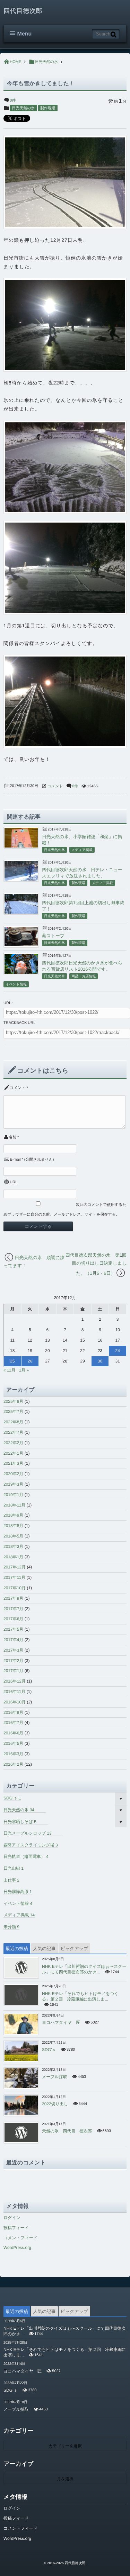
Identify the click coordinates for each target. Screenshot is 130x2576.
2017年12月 (15, 1567)
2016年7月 (13, 1723)
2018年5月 (13, 1536)
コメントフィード (20, 2238)
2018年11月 (14, 1505)
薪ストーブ (53, 936)
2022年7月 (13, 1432)
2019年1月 (13, 1495)
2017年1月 (13, 1671)
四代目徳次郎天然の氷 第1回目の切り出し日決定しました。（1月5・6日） (96, 1264)
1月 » (24, 1370)
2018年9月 (13, 1515)
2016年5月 (13, 1743)
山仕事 (11, 1880)
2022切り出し (55, 2104)
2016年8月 (13, 1712)
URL (14, 1182)
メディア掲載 (82, 850)
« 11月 (9, 1370)
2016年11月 (14, 1692)
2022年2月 (13, 1443)
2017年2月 (13, 1661)
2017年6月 (13, 1619)
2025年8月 (13, 1401)
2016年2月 (13, 1764)
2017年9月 (13, 1598)
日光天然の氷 (23, 108)
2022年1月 (13, 1453)
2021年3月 (13, 1463)
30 (100, 1361)
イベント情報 (16, 984)
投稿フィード (16, 2228)
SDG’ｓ (12, 1798)
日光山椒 (14, 1868)
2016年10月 (15, 1702)
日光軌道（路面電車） (26, 1857)
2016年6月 (13, 1733)
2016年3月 (13, 1754)
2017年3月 (13, 1650)
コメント (55, 786)
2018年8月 (13, 1526)
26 (30, 1361)
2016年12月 (15, 1681)
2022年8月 (13, 1422)
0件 (13, 101)
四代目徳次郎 (23, 11)
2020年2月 (13, 1474)
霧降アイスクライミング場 (31, 1845)
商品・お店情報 (84, 976)
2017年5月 (13, 1629)
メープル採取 (55, 2077)
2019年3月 (13, 1484)
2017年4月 (13, 1640)
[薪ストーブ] (21, 944)
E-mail (15, 1160)
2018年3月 (13, 1547)
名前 (12, 1137)
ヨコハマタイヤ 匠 (61, 2022)
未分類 (11, 1927)
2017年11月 (14, 1577)
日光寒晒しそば (20, 1822)
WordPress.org (17, 2248)
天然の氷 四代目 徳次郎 (67, 2131)
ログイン (12, 2218)
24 (118, 1351)
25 (12, 1361)
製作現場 (48, 108)
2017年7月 (13, 1609)
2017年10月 (15, 1588)
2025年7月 (13, 1412)
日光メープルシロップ (28, 1833)
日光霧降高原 (18, 1892)
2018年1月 (13, 1557)
